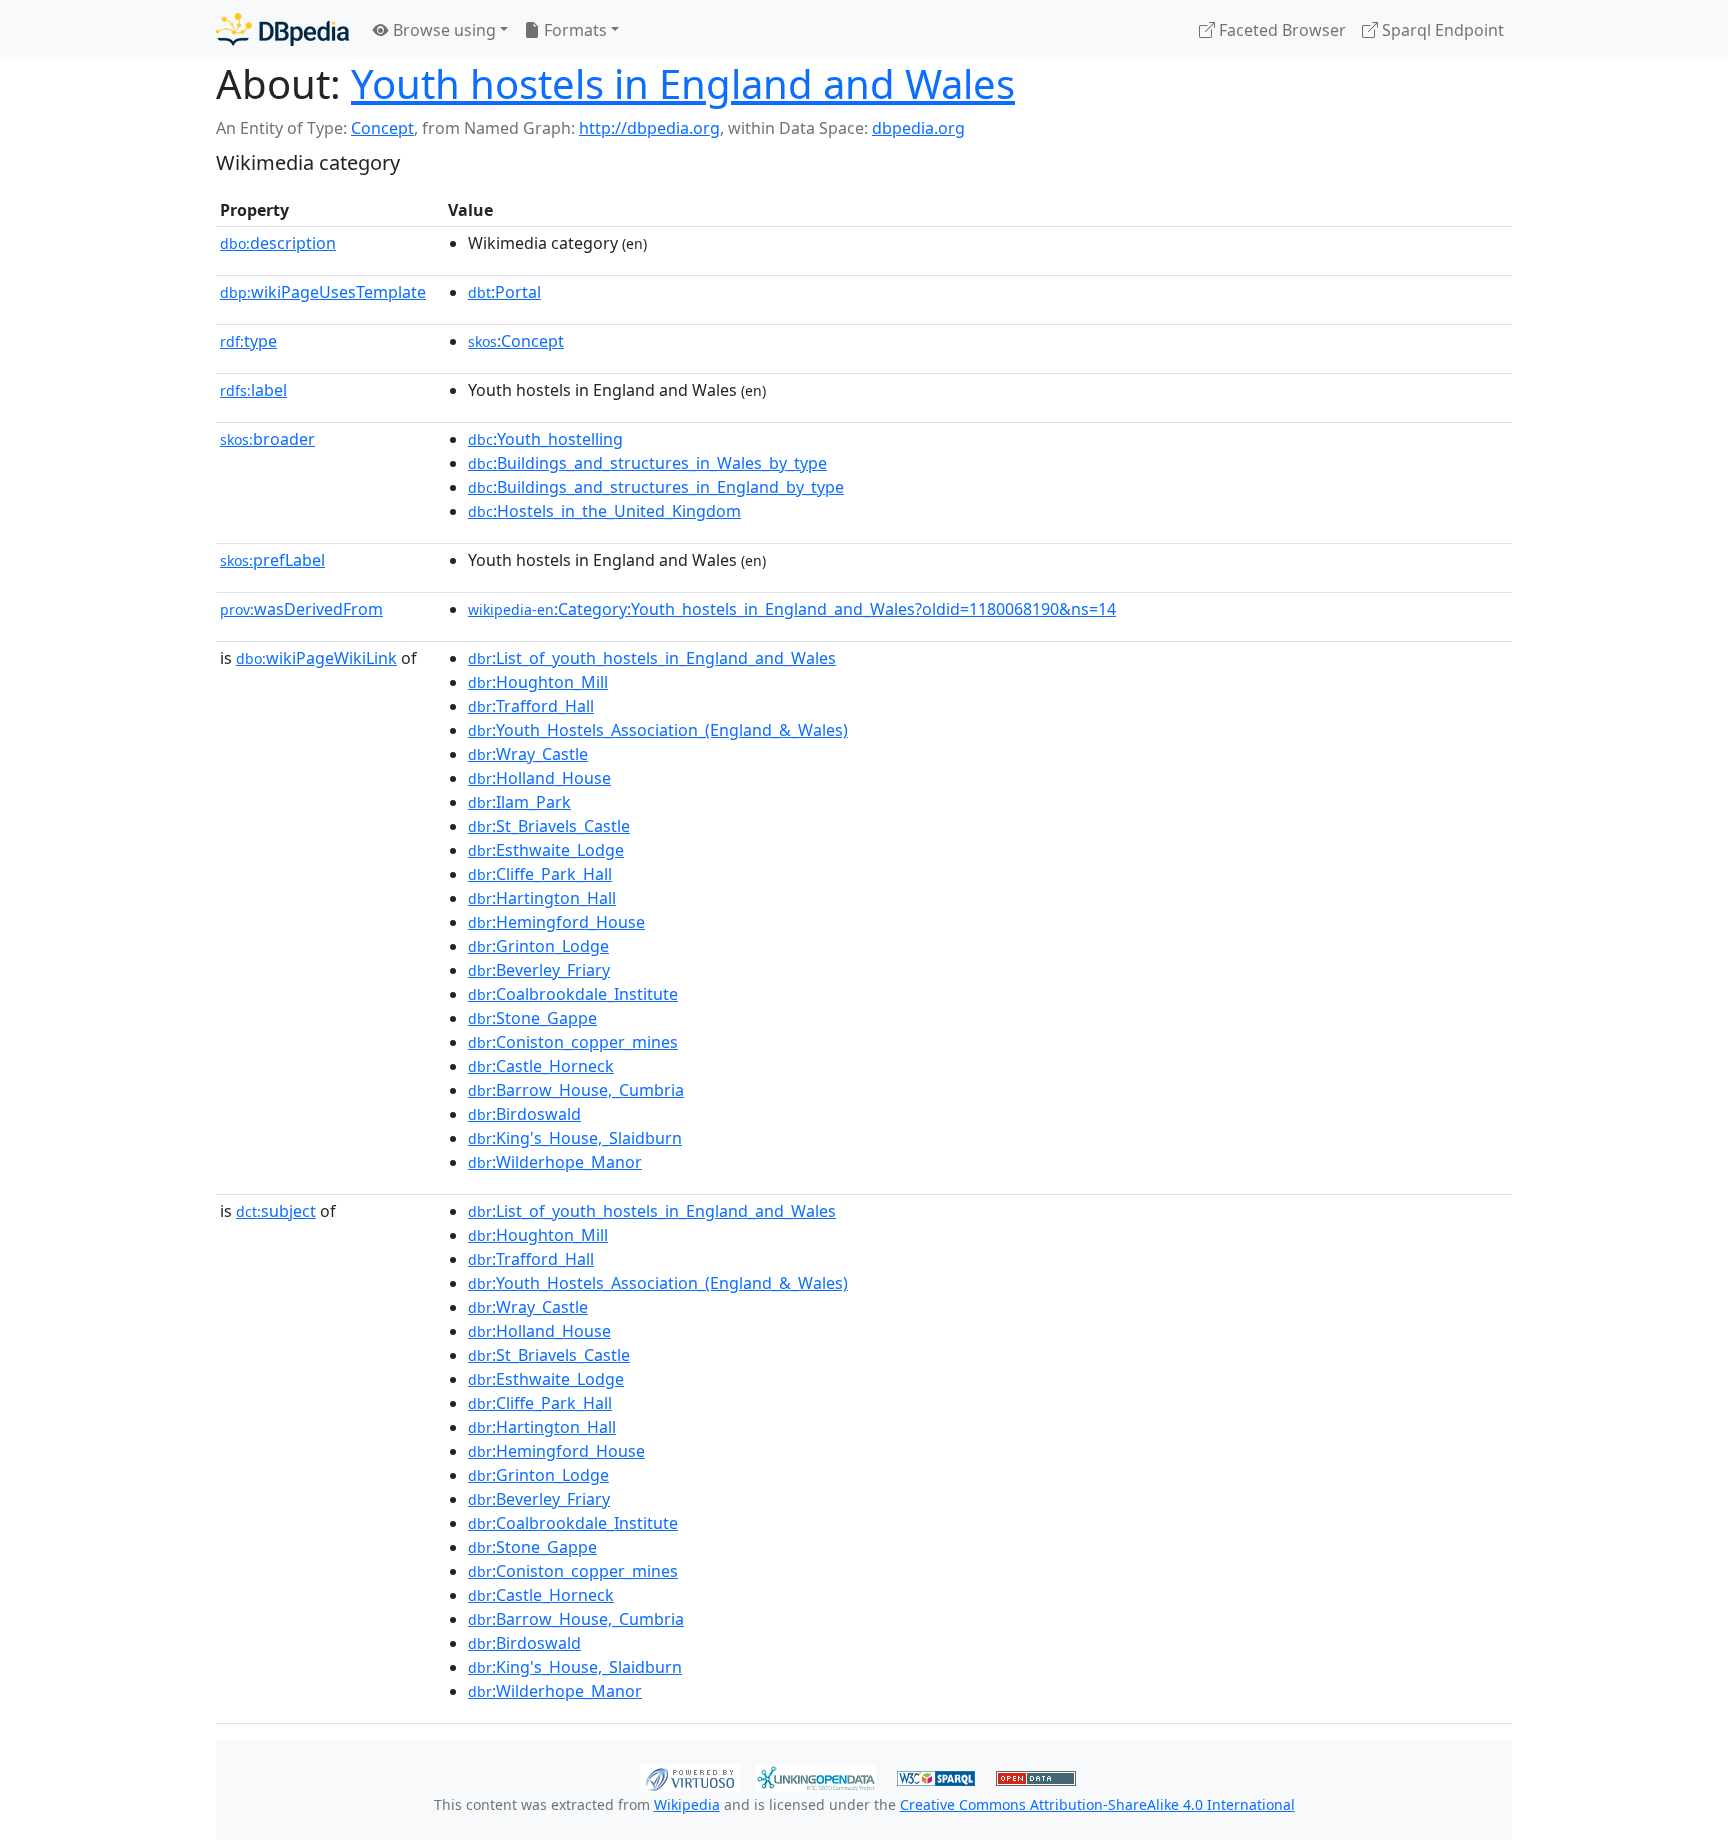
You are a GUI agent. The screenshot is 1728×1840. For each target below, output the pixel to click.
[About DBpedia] (282, 29)
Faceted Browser (1280, 30)
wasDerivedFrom (301, 609)
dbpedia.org (918, 128)
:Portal (504, 292)
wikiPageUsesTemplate (323, 292)
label (253, 390)
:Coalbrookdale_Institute (573, 994)
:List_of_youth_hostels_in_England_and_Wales (652, 658)
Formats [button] (573, 30)
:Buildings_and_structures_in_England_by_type (656, 487)
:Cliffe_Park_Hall (540, 874)
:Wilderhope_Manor (555, 1162)
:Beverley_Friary (539, 970)
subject (276, 1211)
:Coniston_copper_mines (573, 1042)
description (278, 243)
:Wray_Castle (528, 754)
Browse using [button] (442, 30)
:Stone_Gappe (532, 1018)
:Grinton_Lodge (538, 946)
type (248, 341)
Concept (382, 128)
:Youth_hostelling (545, 439)
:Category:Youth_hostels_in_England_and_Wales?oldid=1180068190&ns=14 (792, 609)
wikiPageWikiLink (316, 658)
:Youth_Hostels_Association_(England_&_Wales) (658, 730)
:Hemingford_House (556, 922)
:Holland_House (539, 778)
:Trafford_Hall (531, 706)
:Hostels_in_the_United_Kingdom (604, 511)
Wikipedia (687, 1804)
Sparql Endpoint (1441, 30)
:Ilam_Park (519, 802)
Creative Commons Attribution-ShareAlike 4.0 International (1097, 1804)
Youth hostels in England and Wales (683, 83)
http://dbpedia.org (649, 128)
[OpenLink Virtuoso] (690, 1776)
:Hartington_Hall (542, 898)
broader (267, 439)
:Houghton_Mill (538, 682)
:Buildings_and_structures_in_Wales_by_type (647, 463)
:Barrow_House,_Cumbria (576, 1090)
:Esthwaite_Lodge (546, 850)
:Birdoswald (524, 1114)
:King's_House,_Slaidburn (575, 1138)
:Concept (516, 341)
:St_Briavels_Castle (549, 826)
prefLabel (272, 560)
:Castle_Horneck (541, 1066)
